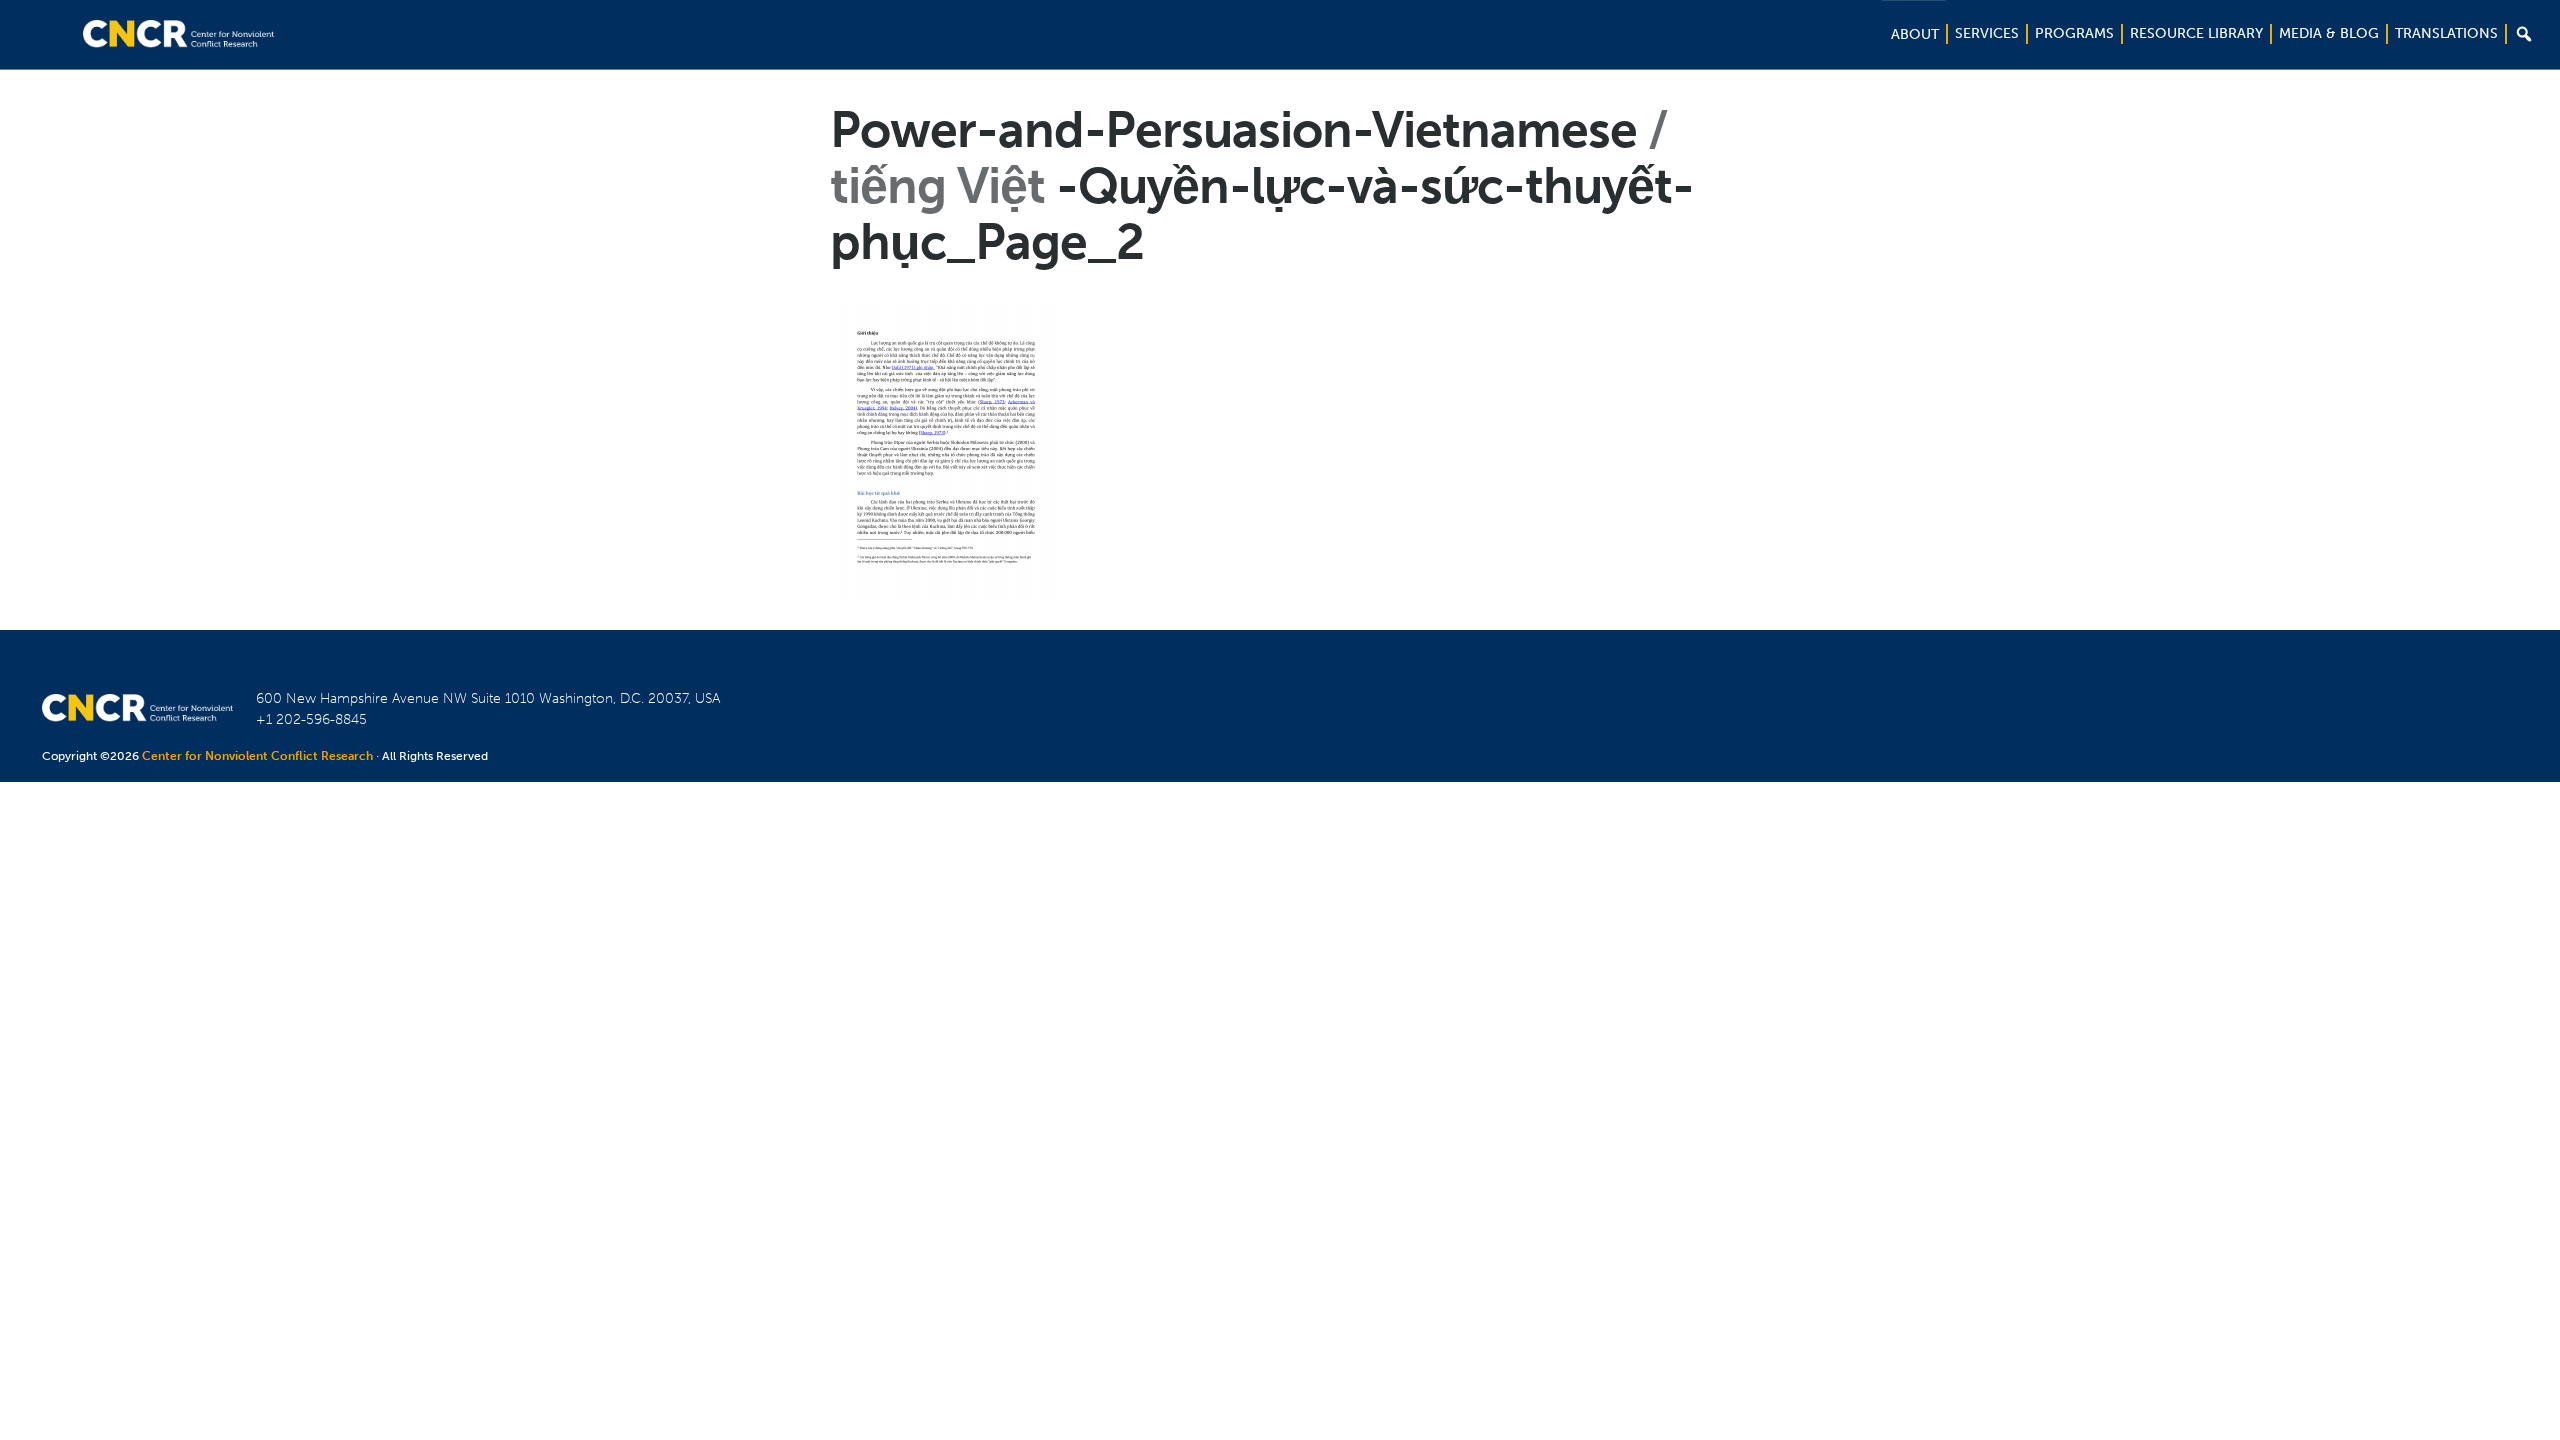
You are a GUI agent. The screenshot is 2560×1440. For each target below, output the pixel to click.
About (1915, 34)
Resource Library (2196, 33)
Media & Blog (2329, 33)
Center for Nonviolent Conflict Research (257, 756)
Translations (2446, 33)
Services (1987, 33)
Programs (2074, 33)
